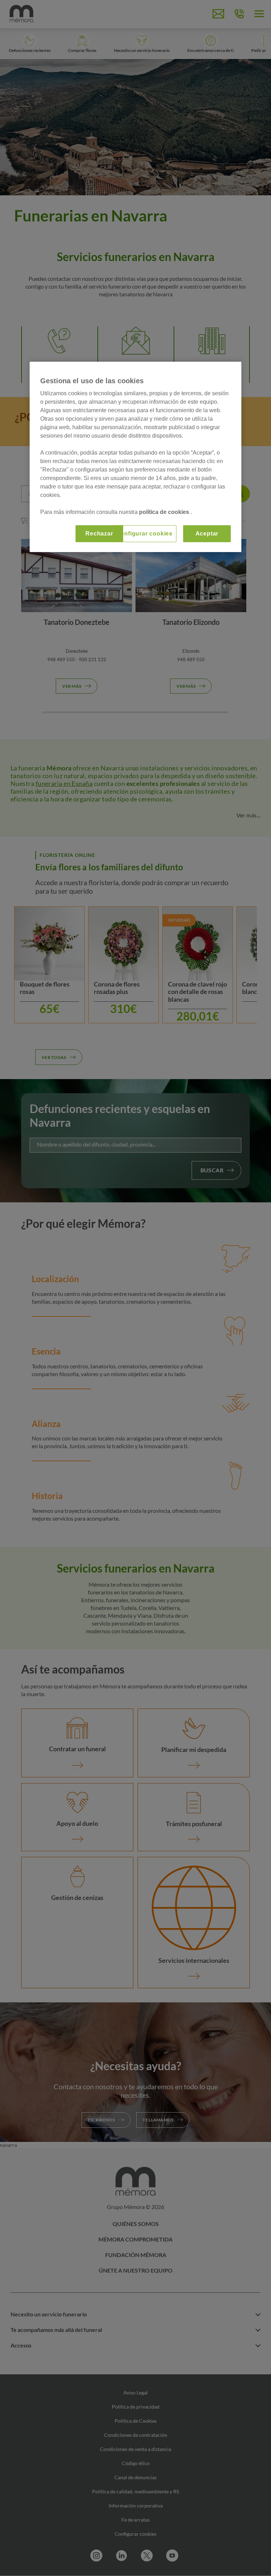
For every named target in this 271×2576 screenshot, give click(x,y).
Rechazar (99, 534)
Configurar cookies (144, 534)
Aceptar (207, 534)
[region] (135, 457)
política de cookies (165, 512)
